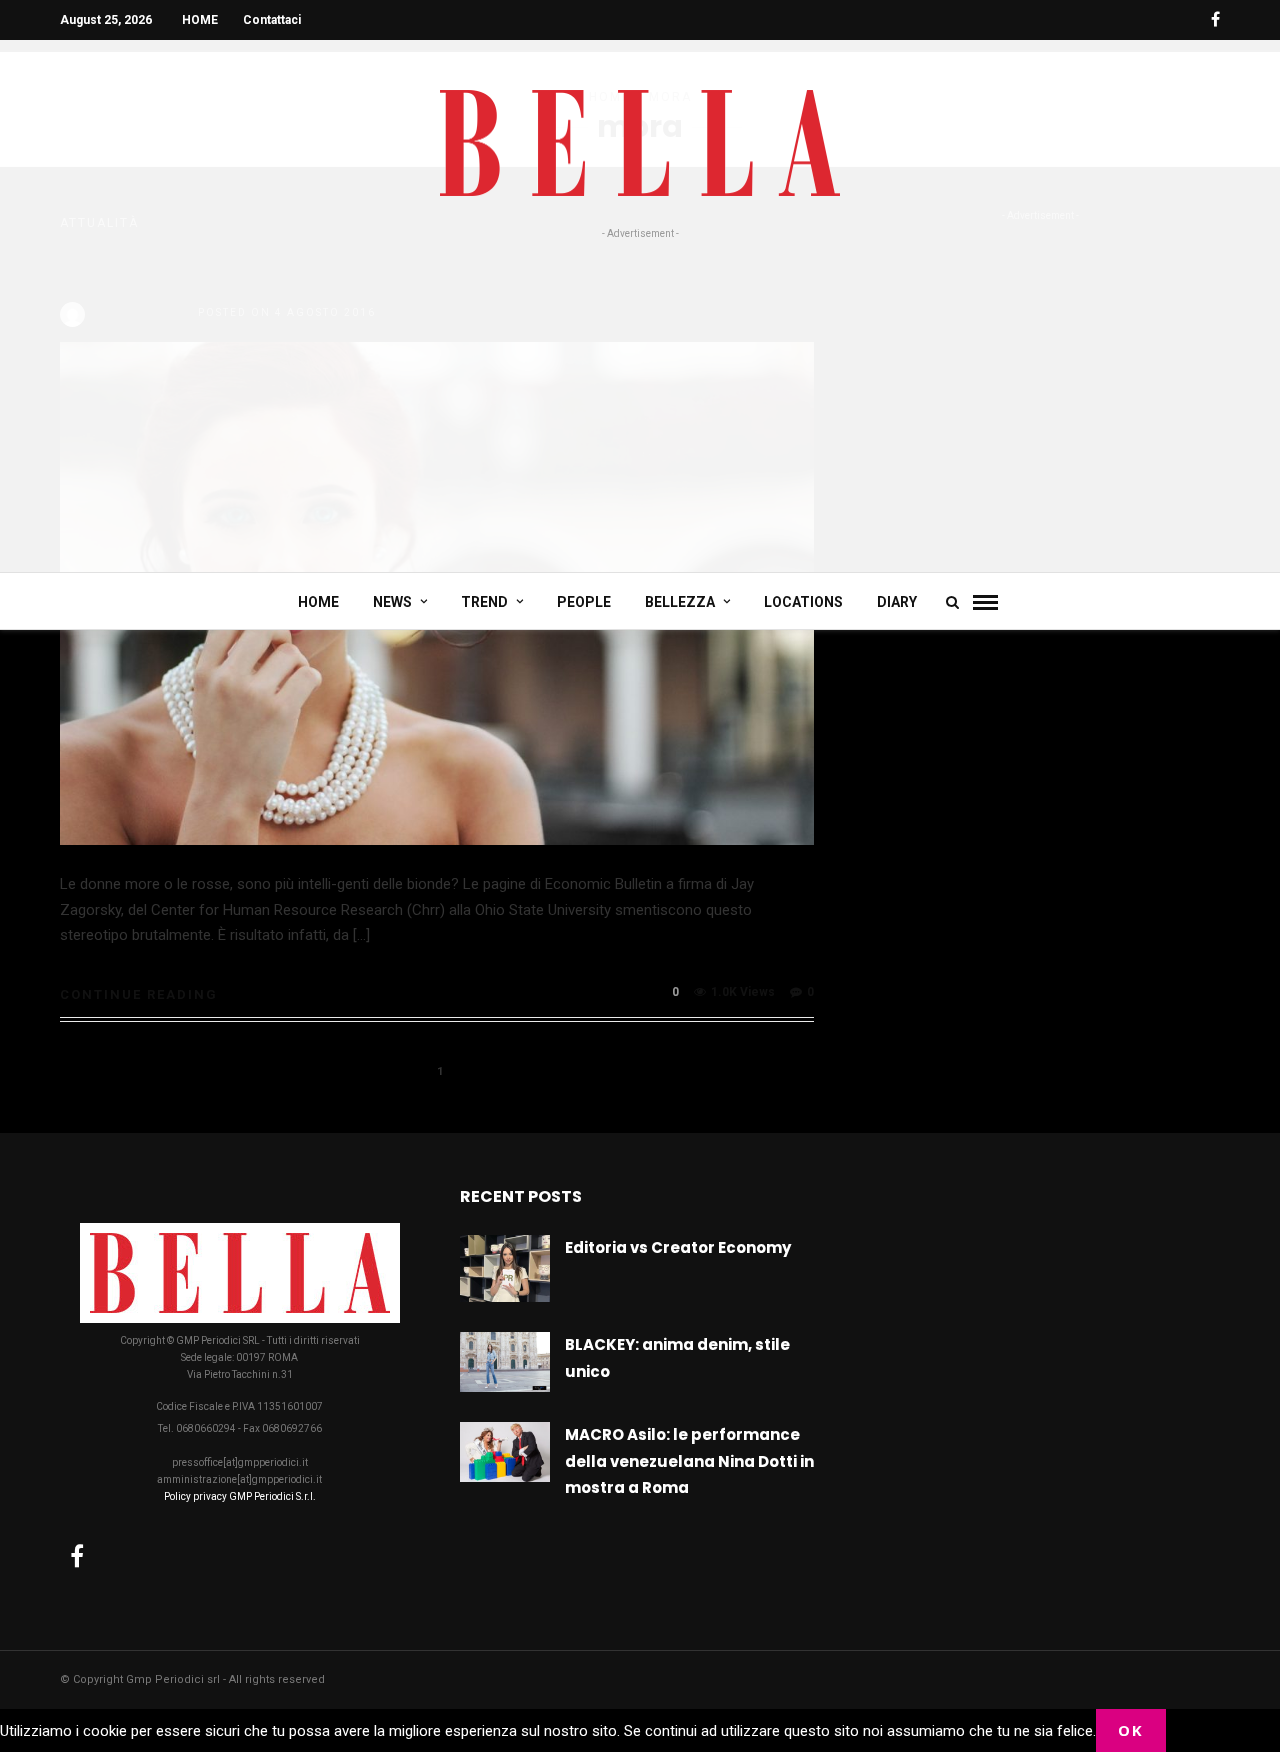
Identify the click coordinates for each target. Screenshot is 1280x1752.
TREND (484, 602)
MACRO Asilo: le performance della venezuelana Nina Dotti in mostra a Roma (689, 1461)
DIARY (897, 602)
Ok (1131, 1730)
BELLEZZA (680, 602)
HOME (200, 20)
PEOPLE (584, 602)
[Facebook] (77, 1556)
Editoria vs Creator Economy (678, 1247)
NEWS (392, 602)
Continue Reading (139, 994)
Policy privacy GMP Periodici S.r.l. (240, 1496)
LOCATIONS (803, 602)
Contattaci (272, 20)
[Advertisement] (640, 392)
